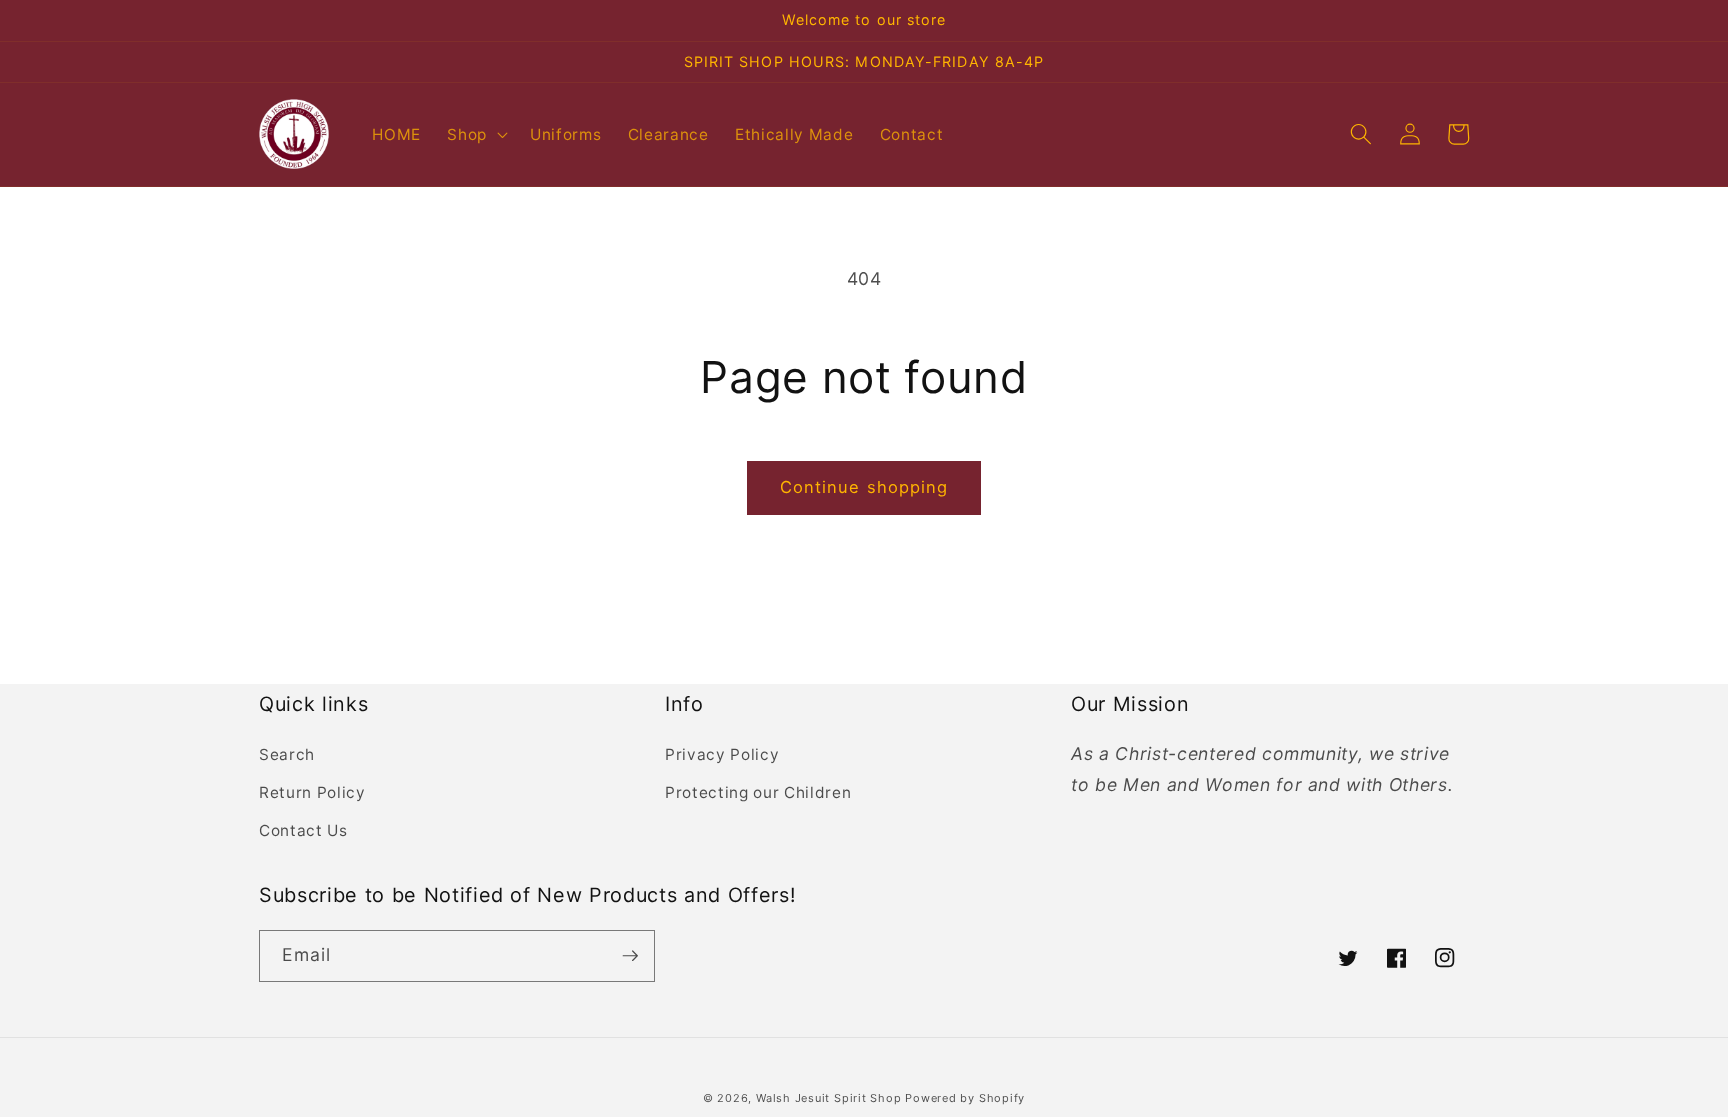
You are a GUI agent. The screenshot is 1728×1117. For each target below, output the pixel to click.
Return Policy (312, 792)
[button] (475, 134)
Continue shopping (864, 487)
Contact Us (303, 830)
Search (287, 754)
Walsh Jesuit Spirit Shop (830, 1098)
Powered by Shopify (965, 1098)
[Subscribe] (630, 956)
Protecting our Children (758, 792)
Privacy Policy (722, 754)
